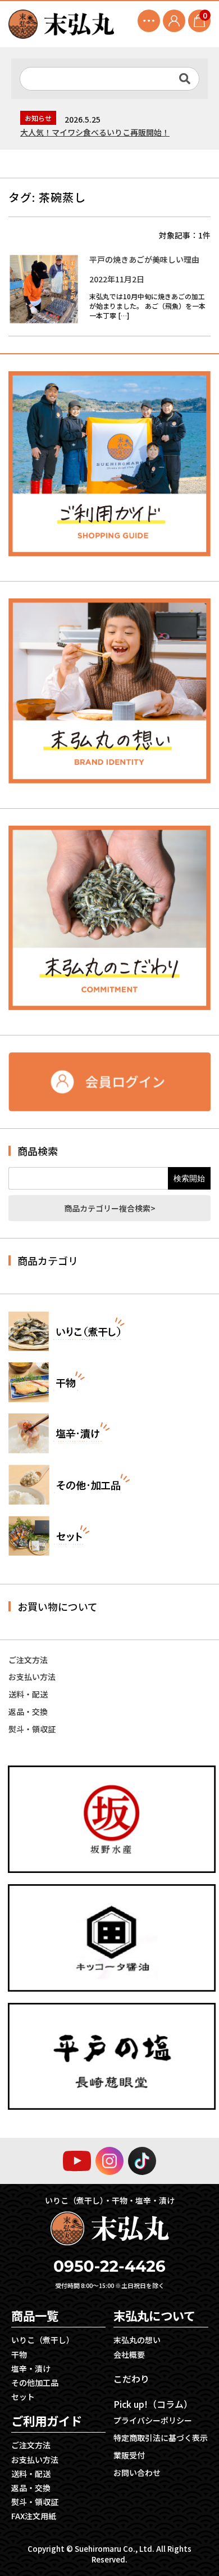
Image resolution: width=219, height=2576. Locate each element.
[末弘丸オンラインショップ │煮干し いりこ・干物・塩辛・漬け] (61, 24)
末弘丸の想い (137, 2340)
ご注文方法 (28, 1660)
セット (23, 2397)
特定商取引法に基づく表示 (161, 2438)
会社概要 (129, 2354)
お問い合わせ (137, 2473)
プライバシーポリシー (153, 2420)
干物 (19, 2354)
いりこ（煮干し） (43, 2340)
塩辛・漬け (31, 2368)
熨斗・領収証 (32, 1729)
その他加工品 (35, 2383)
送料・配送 (28, 1694)
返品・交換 (28, 1712)
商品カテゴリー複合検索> (110, 1208)
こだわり (131, 2379)
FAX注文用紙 (34, 2516)
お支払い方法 (32, 1677)
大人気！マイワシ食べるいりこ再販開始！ (95, 132)
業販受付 (129, 2455)
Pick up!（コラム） (153, 2404)
